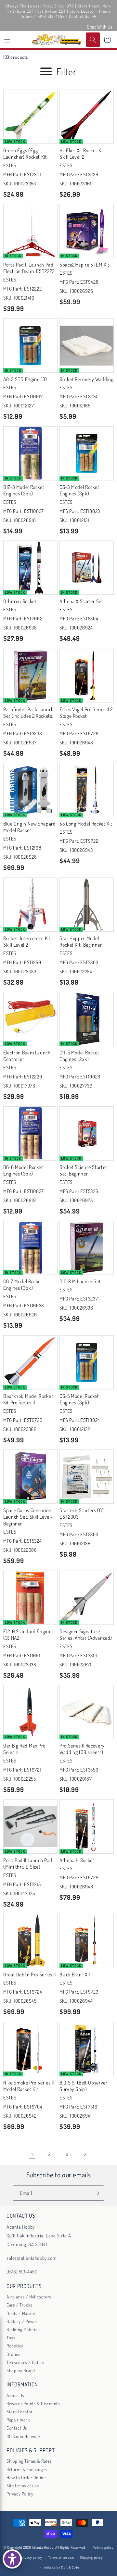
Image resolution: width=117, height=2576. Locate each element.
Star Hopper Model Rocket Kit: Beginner (81, 941)
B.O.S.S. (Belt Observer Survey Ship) (84, 2086)
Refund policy (103, 2547)
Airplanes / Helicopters (29, 2297)
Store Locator (20, 2412)
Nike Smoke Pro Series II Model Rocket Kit (29, 2086)
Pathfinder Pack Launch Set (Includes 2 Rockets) (29, 713)
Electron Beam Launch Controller (27, 1056)
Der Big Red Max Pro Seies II (24, 1749)
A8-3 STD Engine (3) (25, 379)
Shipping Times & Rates (29, 2461)
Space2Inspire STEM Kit (84, 265)
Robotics (15, 2346)
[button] (7, 40)
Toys (11, 2338)
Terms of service (61, 2557)
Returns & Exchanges (26, 2469)
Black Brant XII (75, 1974)
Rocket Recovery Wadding (87, 379)
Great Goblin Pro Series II (29, 1974)
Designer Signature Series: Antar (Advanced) (86, 1635)
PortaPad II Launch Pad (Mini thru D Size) (28, 1863)
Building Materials (24, 2329)
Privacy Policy (20, 2494)
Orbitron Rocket (20, 601)
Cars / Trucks (19, 2305)
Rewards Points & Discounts (33, 2403)
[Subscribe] (97, 2193)
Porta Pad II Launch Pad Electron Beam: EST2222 (29, 268)
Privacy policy (31, 2557)
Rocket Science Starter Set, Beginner (83, 1170)
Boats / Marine (21, 2313)
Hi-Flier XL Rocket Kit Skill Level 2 (82, 154)
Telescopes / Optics (25, 2362)
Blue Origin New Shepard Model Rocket (30, 827)
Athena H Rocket (77, 1860)
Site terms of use (23, 2486)
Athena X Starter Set (81, 601)
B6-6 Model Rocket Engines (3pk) (23, 1170)
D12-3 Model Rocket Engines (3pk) (24, 490)
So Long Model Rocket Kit (86, 824)
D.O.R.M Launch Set (80, 1281)
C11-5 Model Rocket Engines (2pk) (79, 1056)
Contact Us (17, 2428)
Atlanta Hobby (43, 2547)
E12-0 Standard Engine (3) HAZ (27, 1635)
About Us (15, 2395)
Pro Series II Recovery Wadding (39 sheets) (82, 1749)
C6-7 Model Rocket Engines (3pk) (23, 1285)
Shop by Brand (21, 2370)
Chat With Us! (100, 27)
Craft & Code (70, 2567)
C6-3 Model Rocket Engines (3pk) (79, 490)
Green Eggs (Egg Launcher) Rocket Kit (25, 154)
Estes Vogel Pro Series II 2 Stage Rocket (86, 713)
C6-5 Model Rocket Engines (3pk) (79, 1399)
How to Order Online (26, 2477)
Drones (13, 2354)
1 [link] (32, 2154)
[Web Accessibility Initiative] (12, 2559)
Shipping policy (91, 2557)
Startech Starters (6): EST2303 (82, 1513)
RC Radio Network (24, 2436)
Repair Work (18, 2420)
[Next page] (85, 2154)
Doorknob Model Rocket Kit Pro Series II (28, 1399)
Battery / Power (22, 2321)
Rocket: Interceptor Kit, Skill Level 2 (27, 941)
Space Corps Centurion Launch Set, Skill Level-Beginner (28, 1517)
